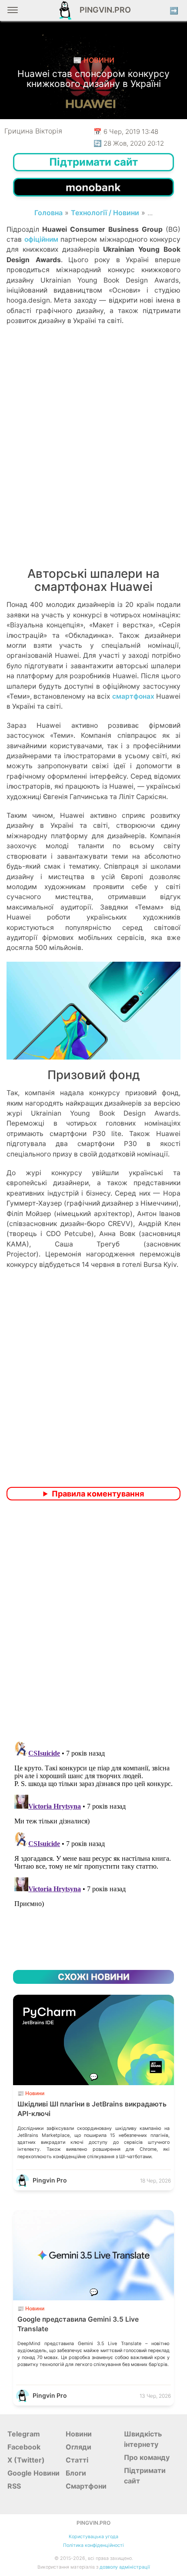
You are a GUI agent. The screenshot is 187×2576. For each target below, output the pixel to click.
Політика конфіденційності (93, 2545)
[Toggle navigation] (13, 13)
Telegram (24, 2434)
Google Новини (33, 2473)
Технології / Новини (105, 213)
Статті (77, 2460)
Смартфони (86, 2486)
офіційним (41, 239)
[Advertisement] (93, 457)
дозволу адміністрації (125, 2567)
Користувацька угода (93, 2537)
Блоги (76, 2473)
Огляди (78, 2447)
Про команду (147, 2457)
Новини (79, 2434)
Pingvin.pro (103, 10)
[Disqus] (93, 1622)
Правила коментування (98, 1494)
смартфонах (133, 696)
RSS (14, 2486)
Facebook (24, 2447)
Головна (48, 213)
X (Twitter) (26, 2460)
